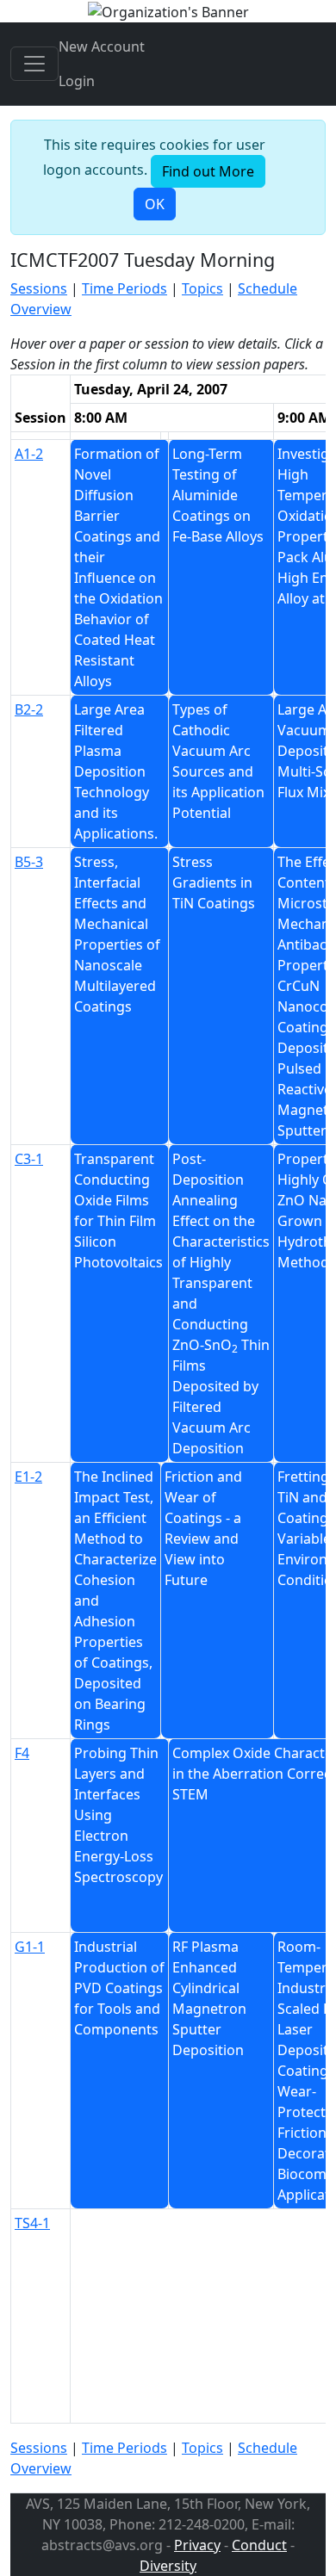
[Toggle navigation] (34, 64)
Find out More (208, 171)
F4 (22, 1753)
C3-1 (29, 1159)
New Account (102, 46)
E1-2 (28, 1477)
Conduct (259, 2545)
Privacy (197, 2545)
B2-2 (29, 709)
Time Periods (124, 288)
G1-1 (30, 1947)
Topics (202, 288)
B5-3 (29, 862)
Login (77, 81)
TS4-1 (32, 2223)
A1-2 (29, 454)
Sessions (39, 288)
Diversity (168, 2566)
